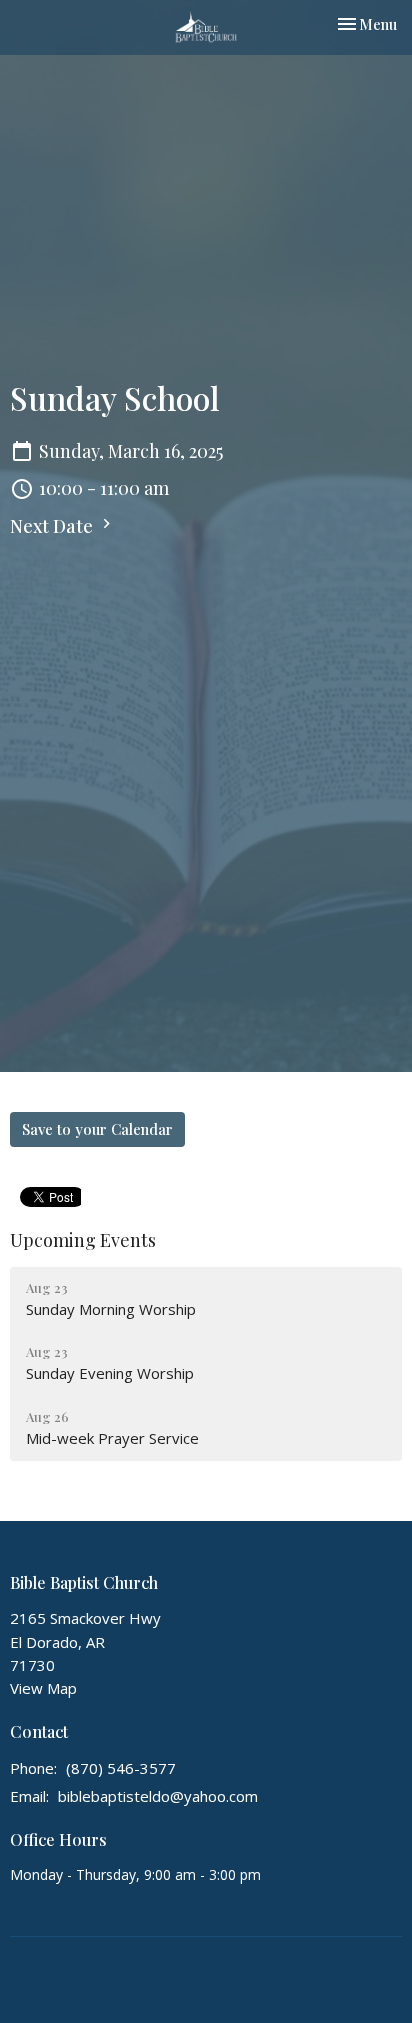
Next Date (53, 526)
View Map (43, 1688)
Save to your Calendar (97, 1129)
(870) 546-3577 (121, 1768)
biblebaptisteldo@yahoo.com (158, 1796)
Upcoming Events (83, 1240)
